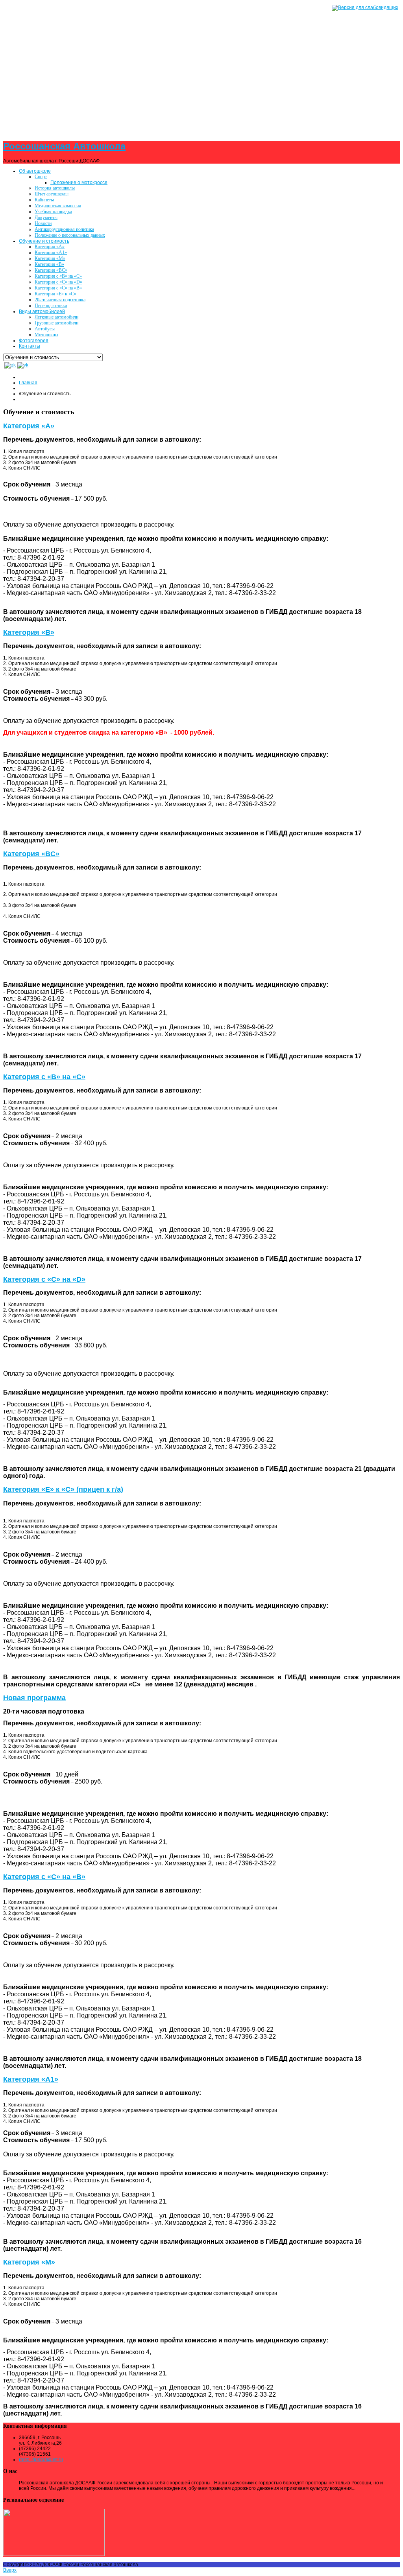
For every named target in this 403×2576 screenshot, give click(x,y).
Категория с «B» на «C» (44, 1077)
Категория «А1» (31, 2079)
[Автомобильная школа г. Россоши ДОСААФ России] (201, 66)
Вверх (10, 2570)
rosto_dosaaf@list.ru (41, 2460)
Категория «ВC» (31, 854)
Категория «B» (29, 632)
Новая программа (34, 1698)
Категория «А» (29, 426)
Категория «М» (29, 2262)
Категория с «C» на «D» (44, 1279)
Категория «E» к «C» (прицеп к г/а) (63, 1489)
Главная (28, 383)
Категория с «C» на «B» (44, 1877)
